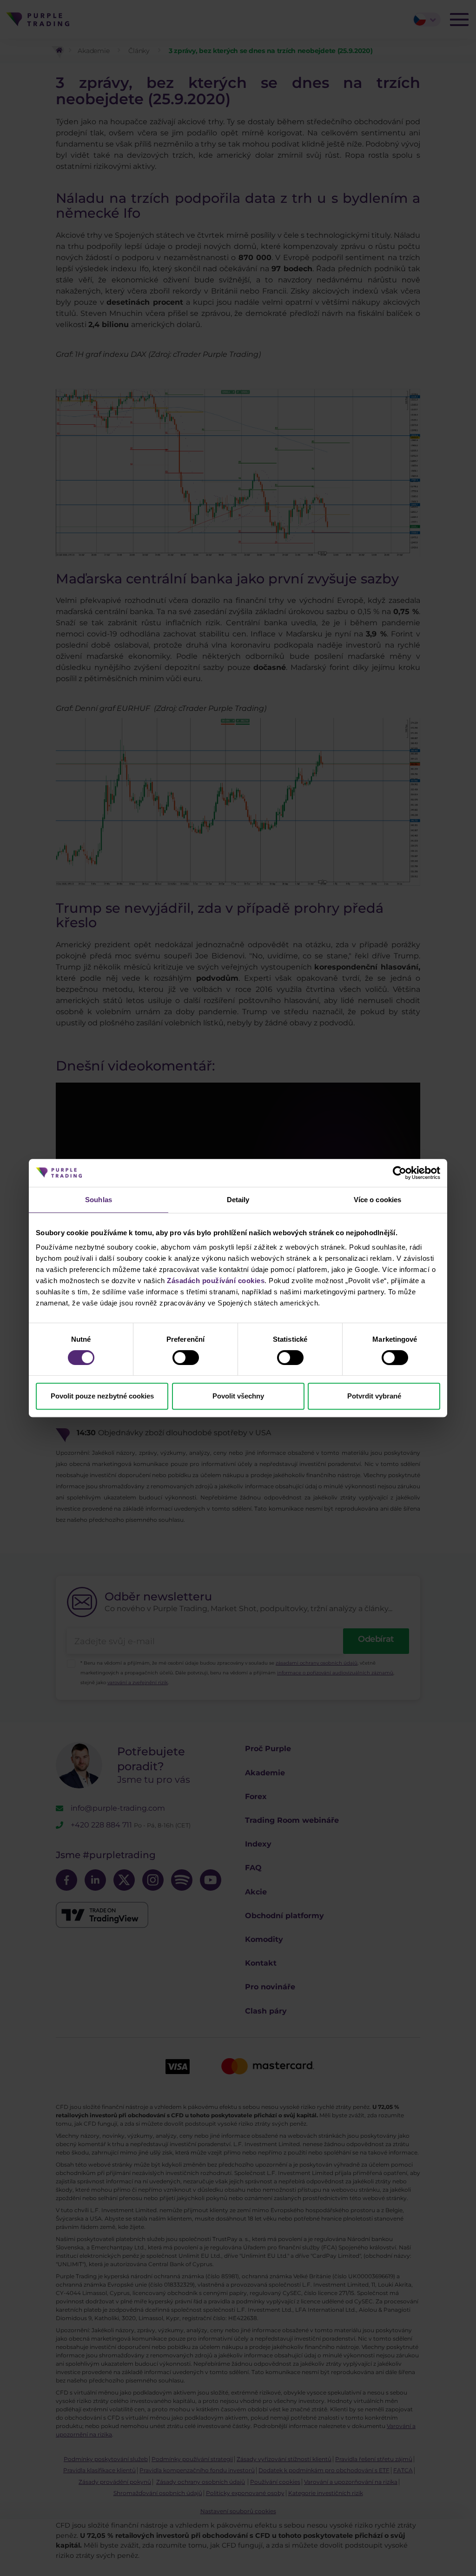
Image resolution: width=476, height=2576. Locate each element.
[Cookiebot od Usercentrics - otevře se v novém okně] (400, 1173)
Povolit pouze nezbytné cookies (102, 1396)
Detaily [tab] (238, 1200)
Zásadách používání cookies (216, 1281)
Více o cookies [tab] (377, 1200)
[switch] (186, 1358)
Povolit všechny (238, 1396)
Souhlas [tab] (99, 1200)
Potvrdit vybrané (374, 1396)
